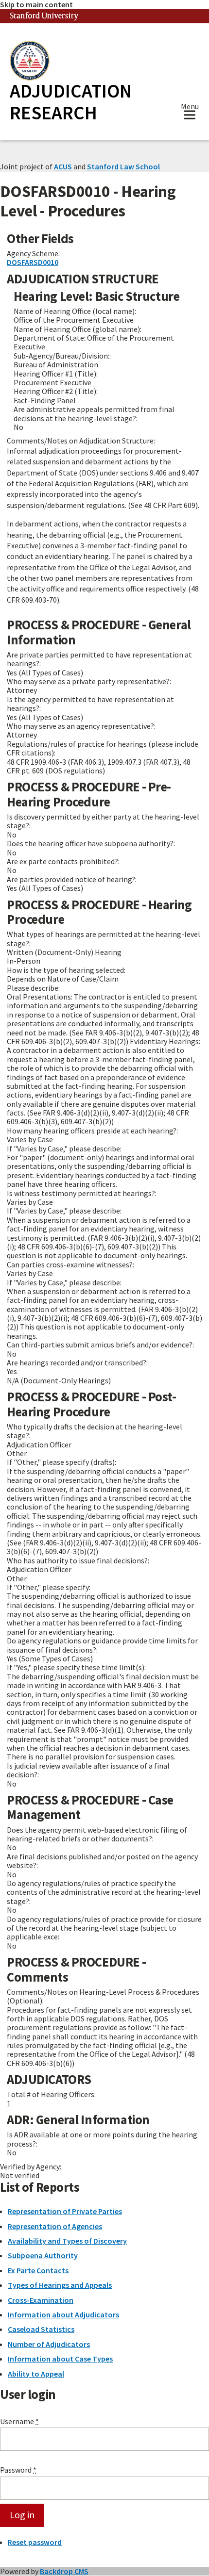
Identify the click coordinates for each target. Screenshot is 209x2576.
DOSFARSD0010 (33, 262)
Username (19, 2421)
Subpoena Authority (43, 2255)
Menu (190, 107)
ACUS (63, 166)
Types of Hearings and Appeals (60, 2285)
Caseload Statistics (41, 2329)
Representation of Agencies (55, 2226)
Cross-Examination (41, 2300)
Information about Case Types (60, 2359)
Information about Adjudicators (63, 2314)
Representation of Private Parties (65, 2211)
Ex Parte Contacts (38, 2270)
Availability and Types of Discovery (67, 2241)
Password (18, 2470)
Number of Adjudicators (49, 2344)
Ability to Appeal (36, 2374)
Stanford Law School (123, 166)
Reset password (35, 2542)
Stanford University (44, 16)
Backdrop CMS (64, 2571)
